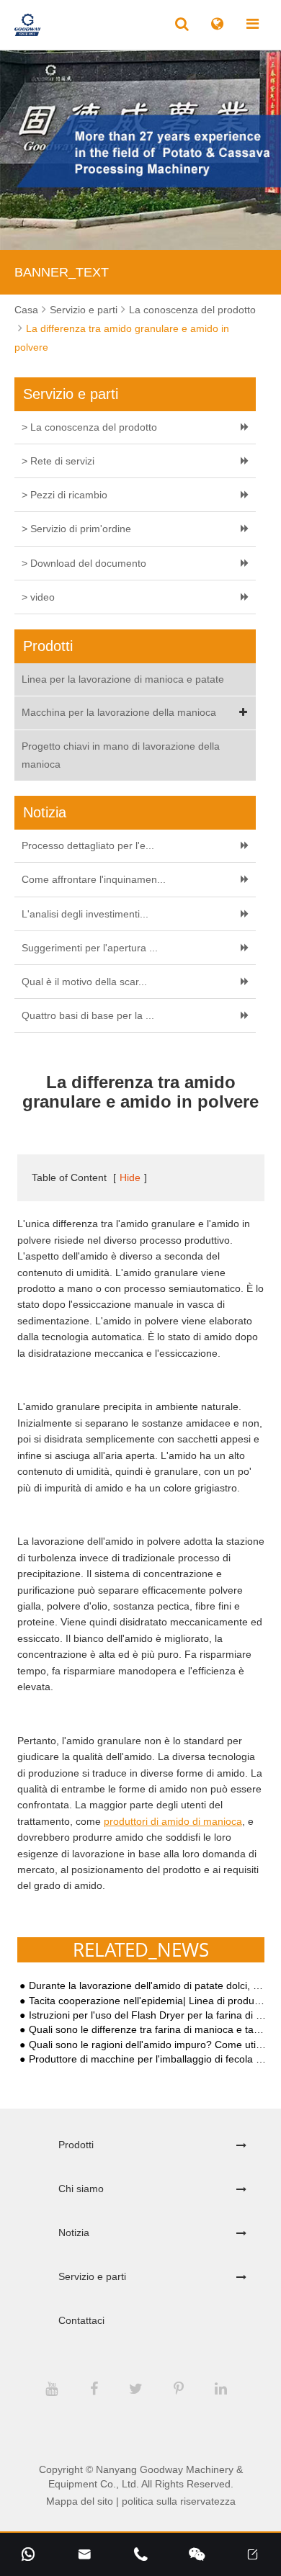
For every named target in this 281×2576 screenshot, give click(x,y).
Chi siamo (81, 2189)
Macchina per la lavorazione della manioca (119, 712)
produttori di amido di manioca (173, 1821)
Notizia (74, 2232)
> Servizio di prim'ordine (76, 529)
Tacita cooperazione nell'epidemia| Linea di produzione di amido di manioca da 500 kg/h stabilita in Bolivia (148, 2001)
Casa (26, 310)
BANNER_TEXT (62, 272)
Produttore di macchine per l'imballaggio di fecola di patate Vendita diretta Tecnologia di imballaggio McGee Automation (148, 2059)
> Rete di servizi (58, 461)
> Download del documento (84, 563)
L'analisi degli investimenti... (85, 914)
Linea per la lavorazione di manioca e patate (123, 679)
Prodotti (76, 2145)
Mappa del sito (80, 2501)
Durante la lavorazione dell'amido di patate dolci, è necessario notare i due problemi (148, 1986)
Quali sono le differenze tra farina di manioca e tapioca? (148, 2030)
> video (38, 597)
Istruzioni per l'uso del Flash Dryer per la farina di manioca (148, 2015)
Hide (130, 1177)
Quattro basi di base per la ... (88, 1015)
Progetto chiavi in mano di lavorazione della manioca (121, 755)
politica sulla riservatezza (179, 2501)
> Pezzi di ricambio (64, 495)
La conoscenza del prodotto (192, 310)
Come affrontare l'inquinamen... (94, 879)
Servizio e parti (84, 310)
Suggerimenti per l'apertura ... (90, 948)
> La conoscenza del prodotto (89, 427)
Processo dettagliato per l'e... (88, 845)
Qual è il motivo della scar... (84, 982)
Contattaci (81, 2320)
